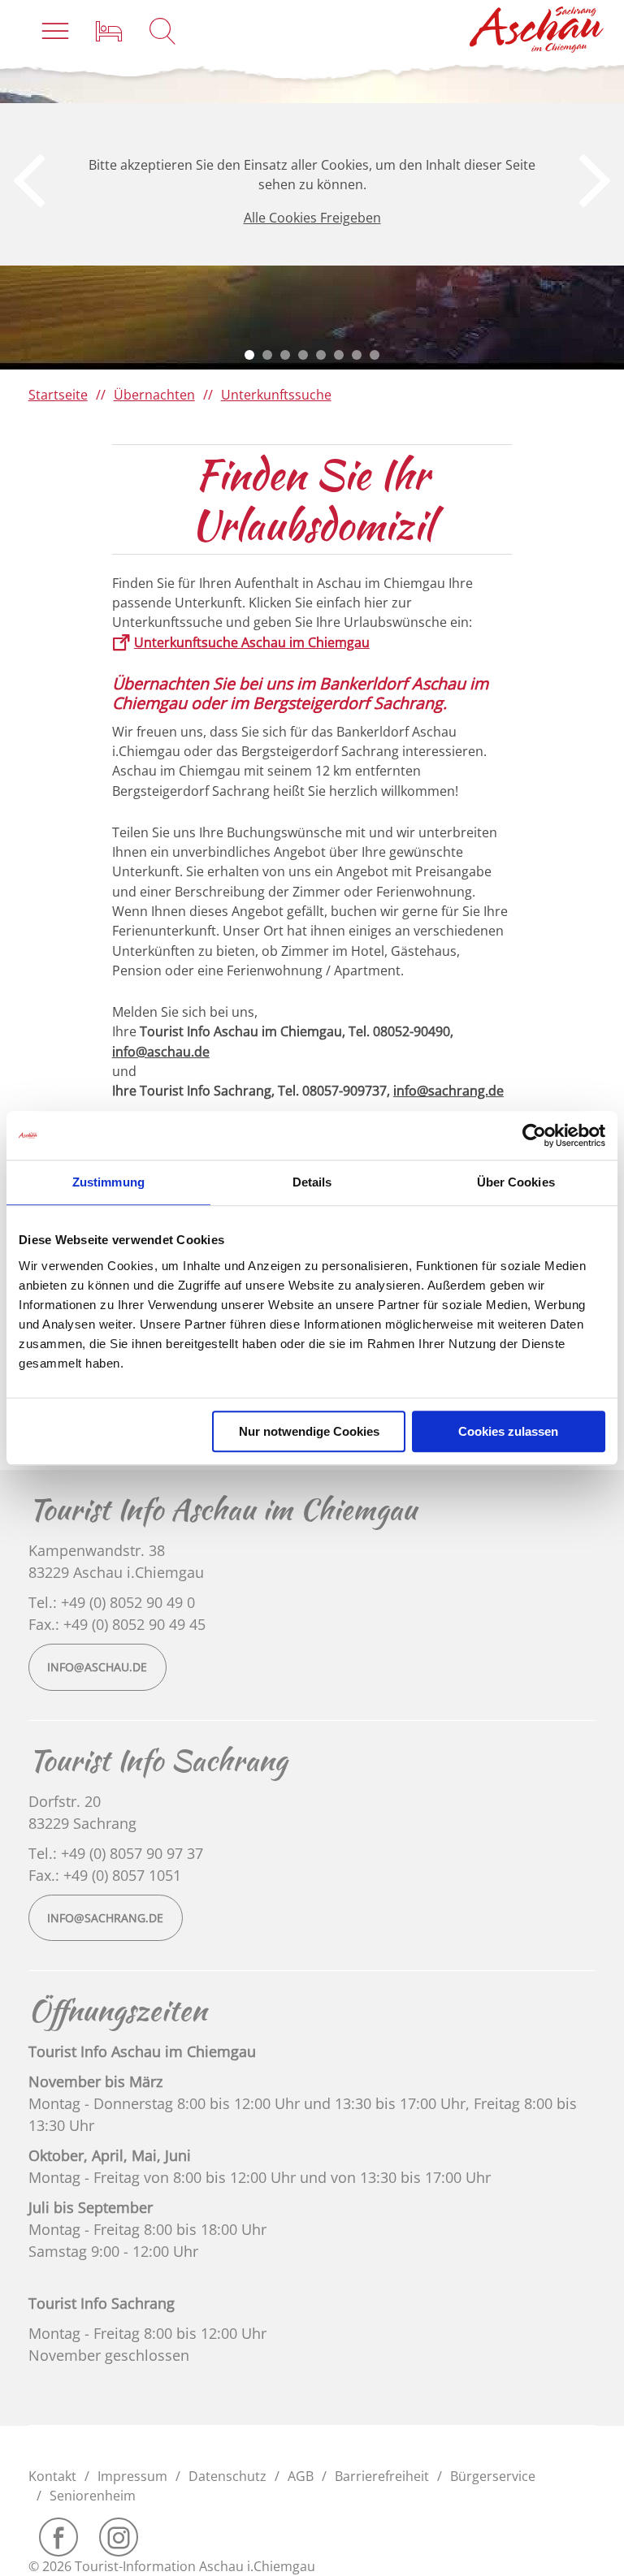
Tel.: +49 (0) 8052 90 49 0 (112, 1602)
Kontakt (52, 2476)
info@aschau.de (161, 1052)
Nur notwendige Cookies (309, 1431)
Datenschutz (227, 2476)
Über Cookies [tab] (516, 1182)
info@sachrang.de (448, 1091)
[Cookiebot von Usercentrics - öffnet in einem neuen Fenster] (534, 1135)
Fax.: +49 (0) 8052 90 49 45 (117, 1624)
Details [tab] (312, 1182)
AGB (301, 2476)
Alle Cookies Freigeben (312, 218)
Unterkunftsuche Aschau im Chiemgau (252, 642)
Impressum (132, 2476)
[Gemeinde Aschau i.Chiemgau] (537, 30)
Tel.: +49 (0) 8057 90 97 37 (116, 1853)
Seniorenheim (93, 2496)
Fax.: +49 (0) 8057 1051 (105, 1875)
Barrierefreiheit (382, 2476)
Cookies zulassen (508, 1431)
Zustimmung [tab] (108, 1182)
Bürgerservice (493, 2476)
